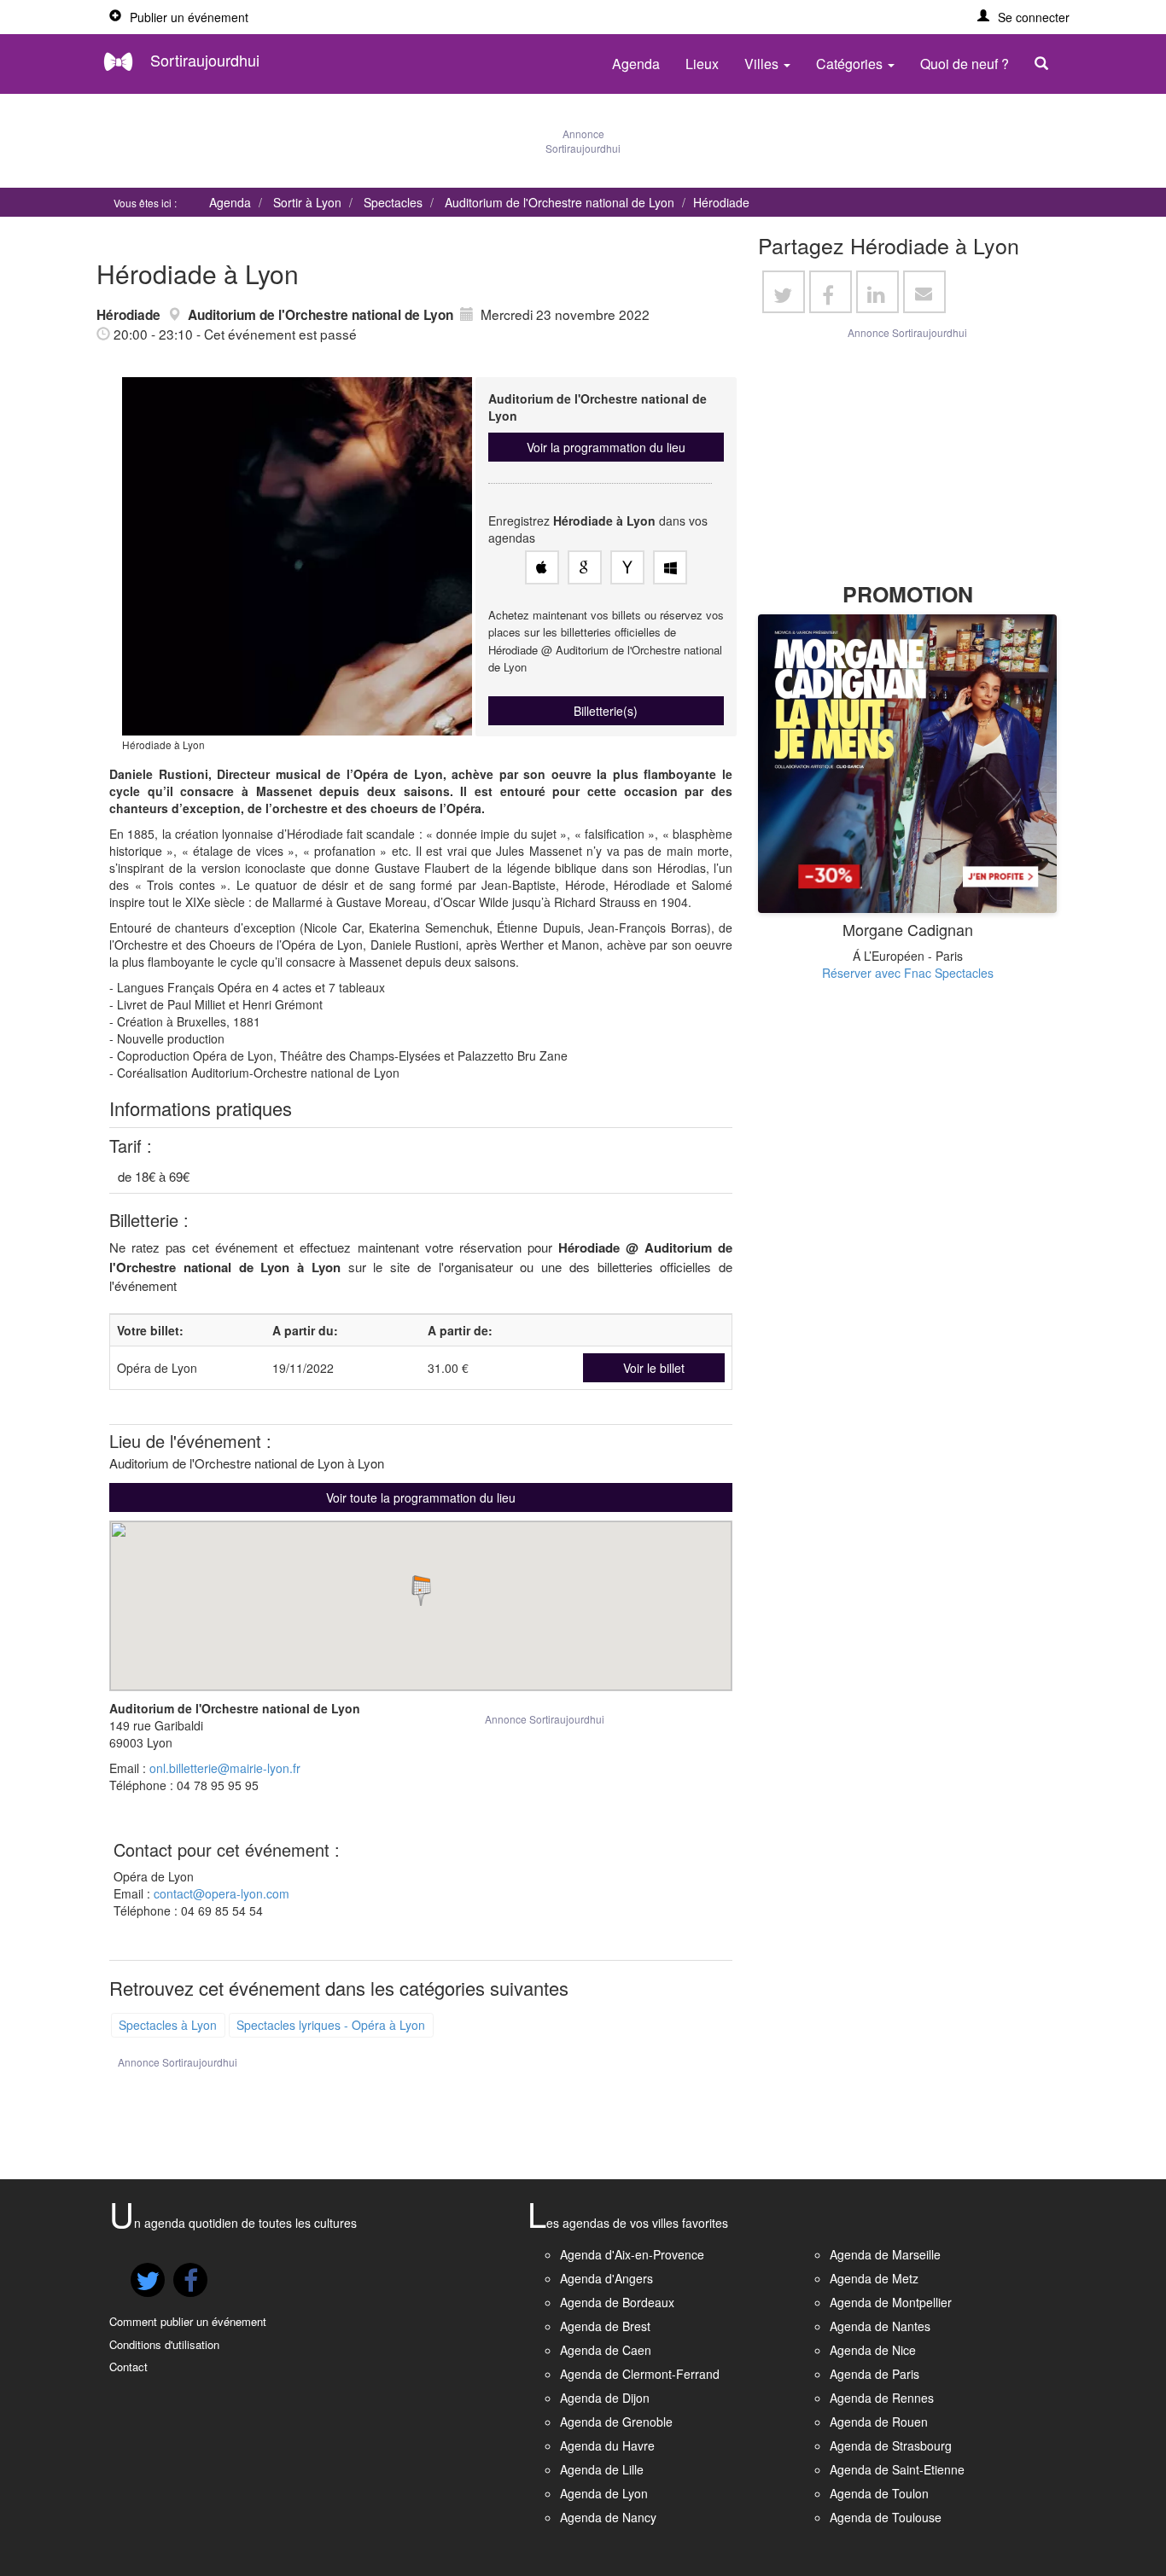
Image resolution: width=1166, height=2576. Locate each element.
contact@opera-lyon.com (222, 1893)
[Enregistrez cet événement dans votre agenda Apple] (542, 567)
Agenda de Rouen (879, 2422)
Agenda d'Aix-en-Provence (632, 2254)
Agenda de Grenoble (616, 2422)
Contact (128, 2367)
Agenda (636, 64)
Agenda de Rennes (882, 2398)
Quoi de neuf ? (965, 64)
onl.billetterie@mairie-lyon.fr (225, 1768)
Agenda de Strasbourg (891, 2445)
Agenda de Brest (605, 2326)
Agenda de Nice (873, 2350)
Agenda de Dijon (605, 2398)
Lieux (702, 64)
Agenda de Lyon (604, 2493)
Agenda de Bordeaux (617, 2302)
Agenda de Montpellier (891, 2302)
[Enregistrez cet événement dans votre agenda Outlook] (670, 567)
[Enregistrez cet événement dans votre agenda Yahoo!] (627, 567)
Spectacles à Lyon (168, 2025)
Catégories (851, 64)
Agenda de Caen (606, 2350)
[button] (1023, 17)
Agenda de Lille (602, 2469)
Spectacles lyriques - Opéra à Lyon (331, 2025)
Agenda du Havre (607, 2445)
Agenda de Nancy (608, 2517)
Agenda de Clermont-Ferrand (640, 2374)
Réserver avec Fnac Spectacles (908, 973)
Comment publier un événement (188, 2321)
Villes (763, 64)
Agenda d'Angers (606, 2278)
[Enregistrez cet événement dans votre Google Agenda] (585, 567)
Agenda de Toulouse (886, 2517)
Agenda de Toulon (879, 2493)
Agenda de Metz (874, 2278)
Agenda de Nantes (880, 2326)
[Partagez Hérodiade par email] (924, 292)
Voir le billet (654, 1368)
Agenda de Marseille (885, 2254)
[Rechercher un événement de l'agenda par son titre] (1046, 64)
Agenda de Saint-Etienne (897, 2469)
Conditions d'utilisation (164, 2344)
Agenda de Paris (874, 2374)
